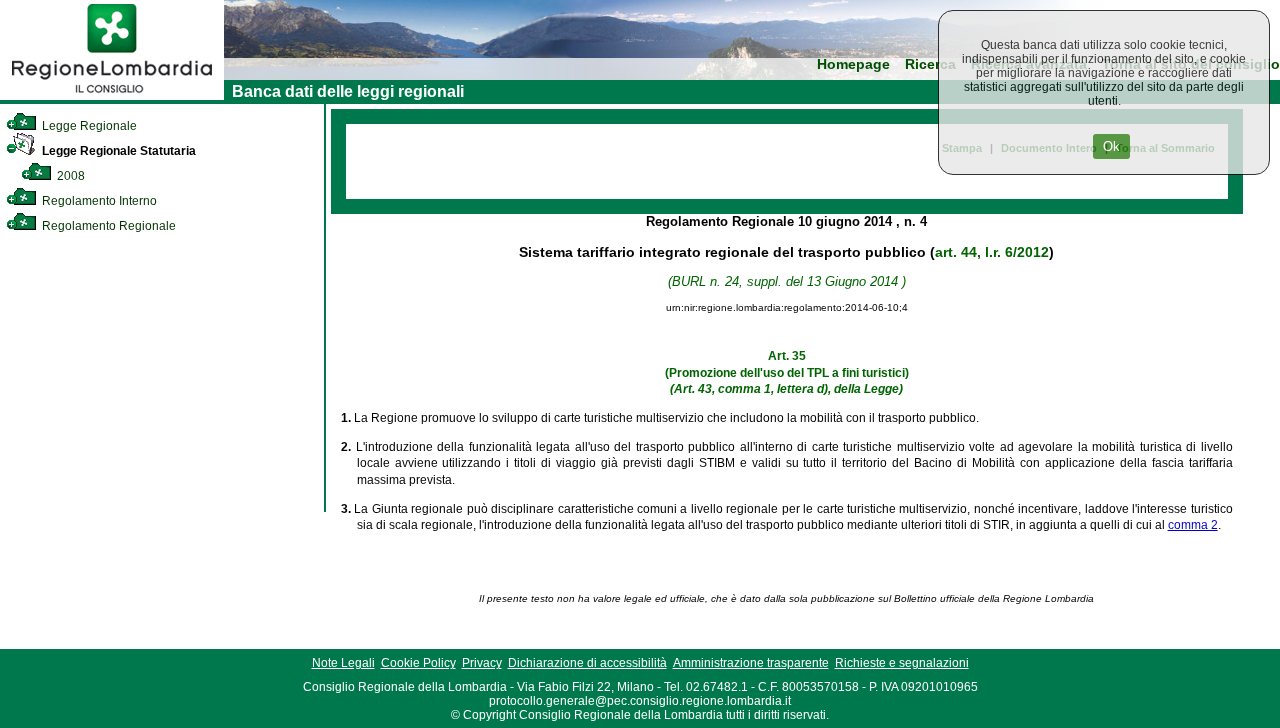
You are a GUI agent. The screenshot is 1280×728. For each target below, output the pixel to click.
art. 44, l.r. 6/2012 (992, 252)
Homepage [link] (853, 64)
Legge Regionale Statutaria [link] (117, 151)
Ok (1111, 146)
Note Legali (343, 663)
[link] (112, 96)
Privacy (482, 663)
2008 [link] (69, 176)
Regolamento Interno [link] (98, 201)
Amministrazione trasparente (751, 663)
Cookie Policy (418, 663)
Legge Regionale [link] (88, 126)
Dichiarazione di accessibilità (587, 663)
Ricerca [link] (930, 64)
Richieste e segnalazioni (902, 663)
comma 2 (1193, 525)
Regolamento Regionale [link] (107, 226)
